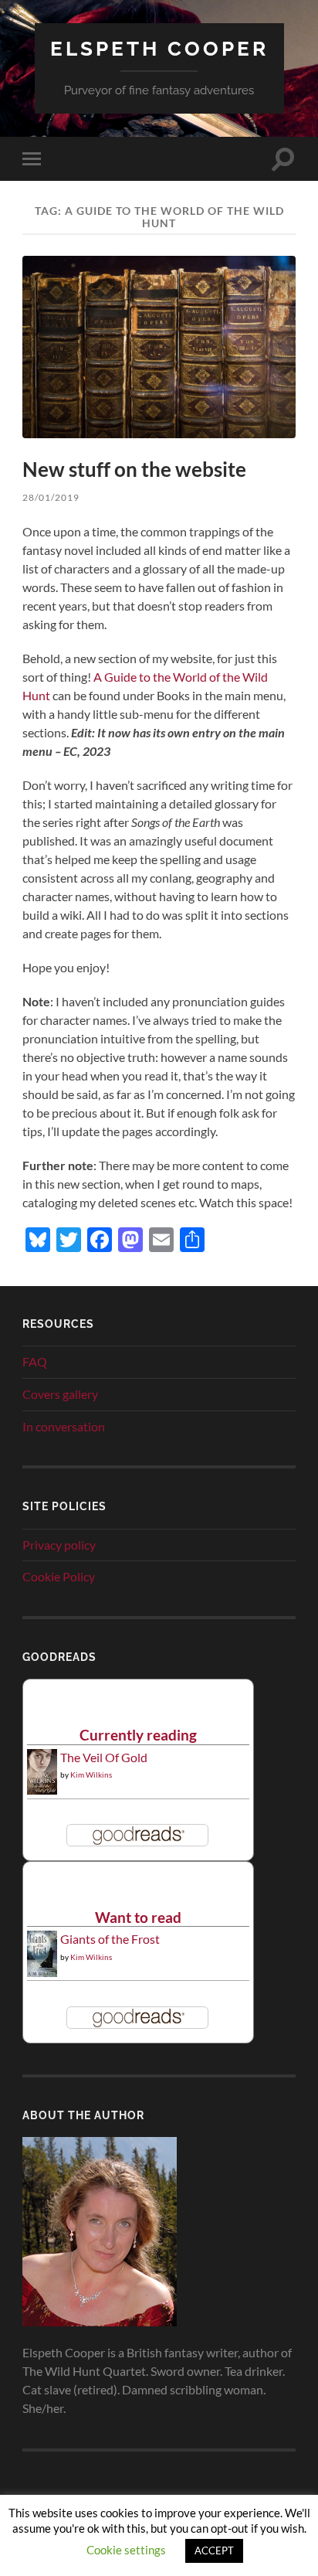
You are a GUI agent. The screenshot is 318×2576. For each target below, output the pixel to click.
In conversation (64, 1426)
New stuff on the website (134, 469)
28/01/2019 (51, 497)
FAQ (35, 1361)
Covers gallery (60, 1394)
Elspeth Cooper (159, 48)
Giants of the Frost (110, 1939)
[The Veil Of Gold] (42, 1790)
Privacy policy (59, 1545)
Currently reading (138, 1735)
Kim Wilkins (91, 1775)
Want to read (138, 1917)
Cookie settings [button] (126, 2550)
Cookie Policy (59, 1576)
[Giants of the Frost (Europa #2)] (42, 1974)
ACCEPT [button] (214, 2550)
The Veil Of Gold (104, 1757)
